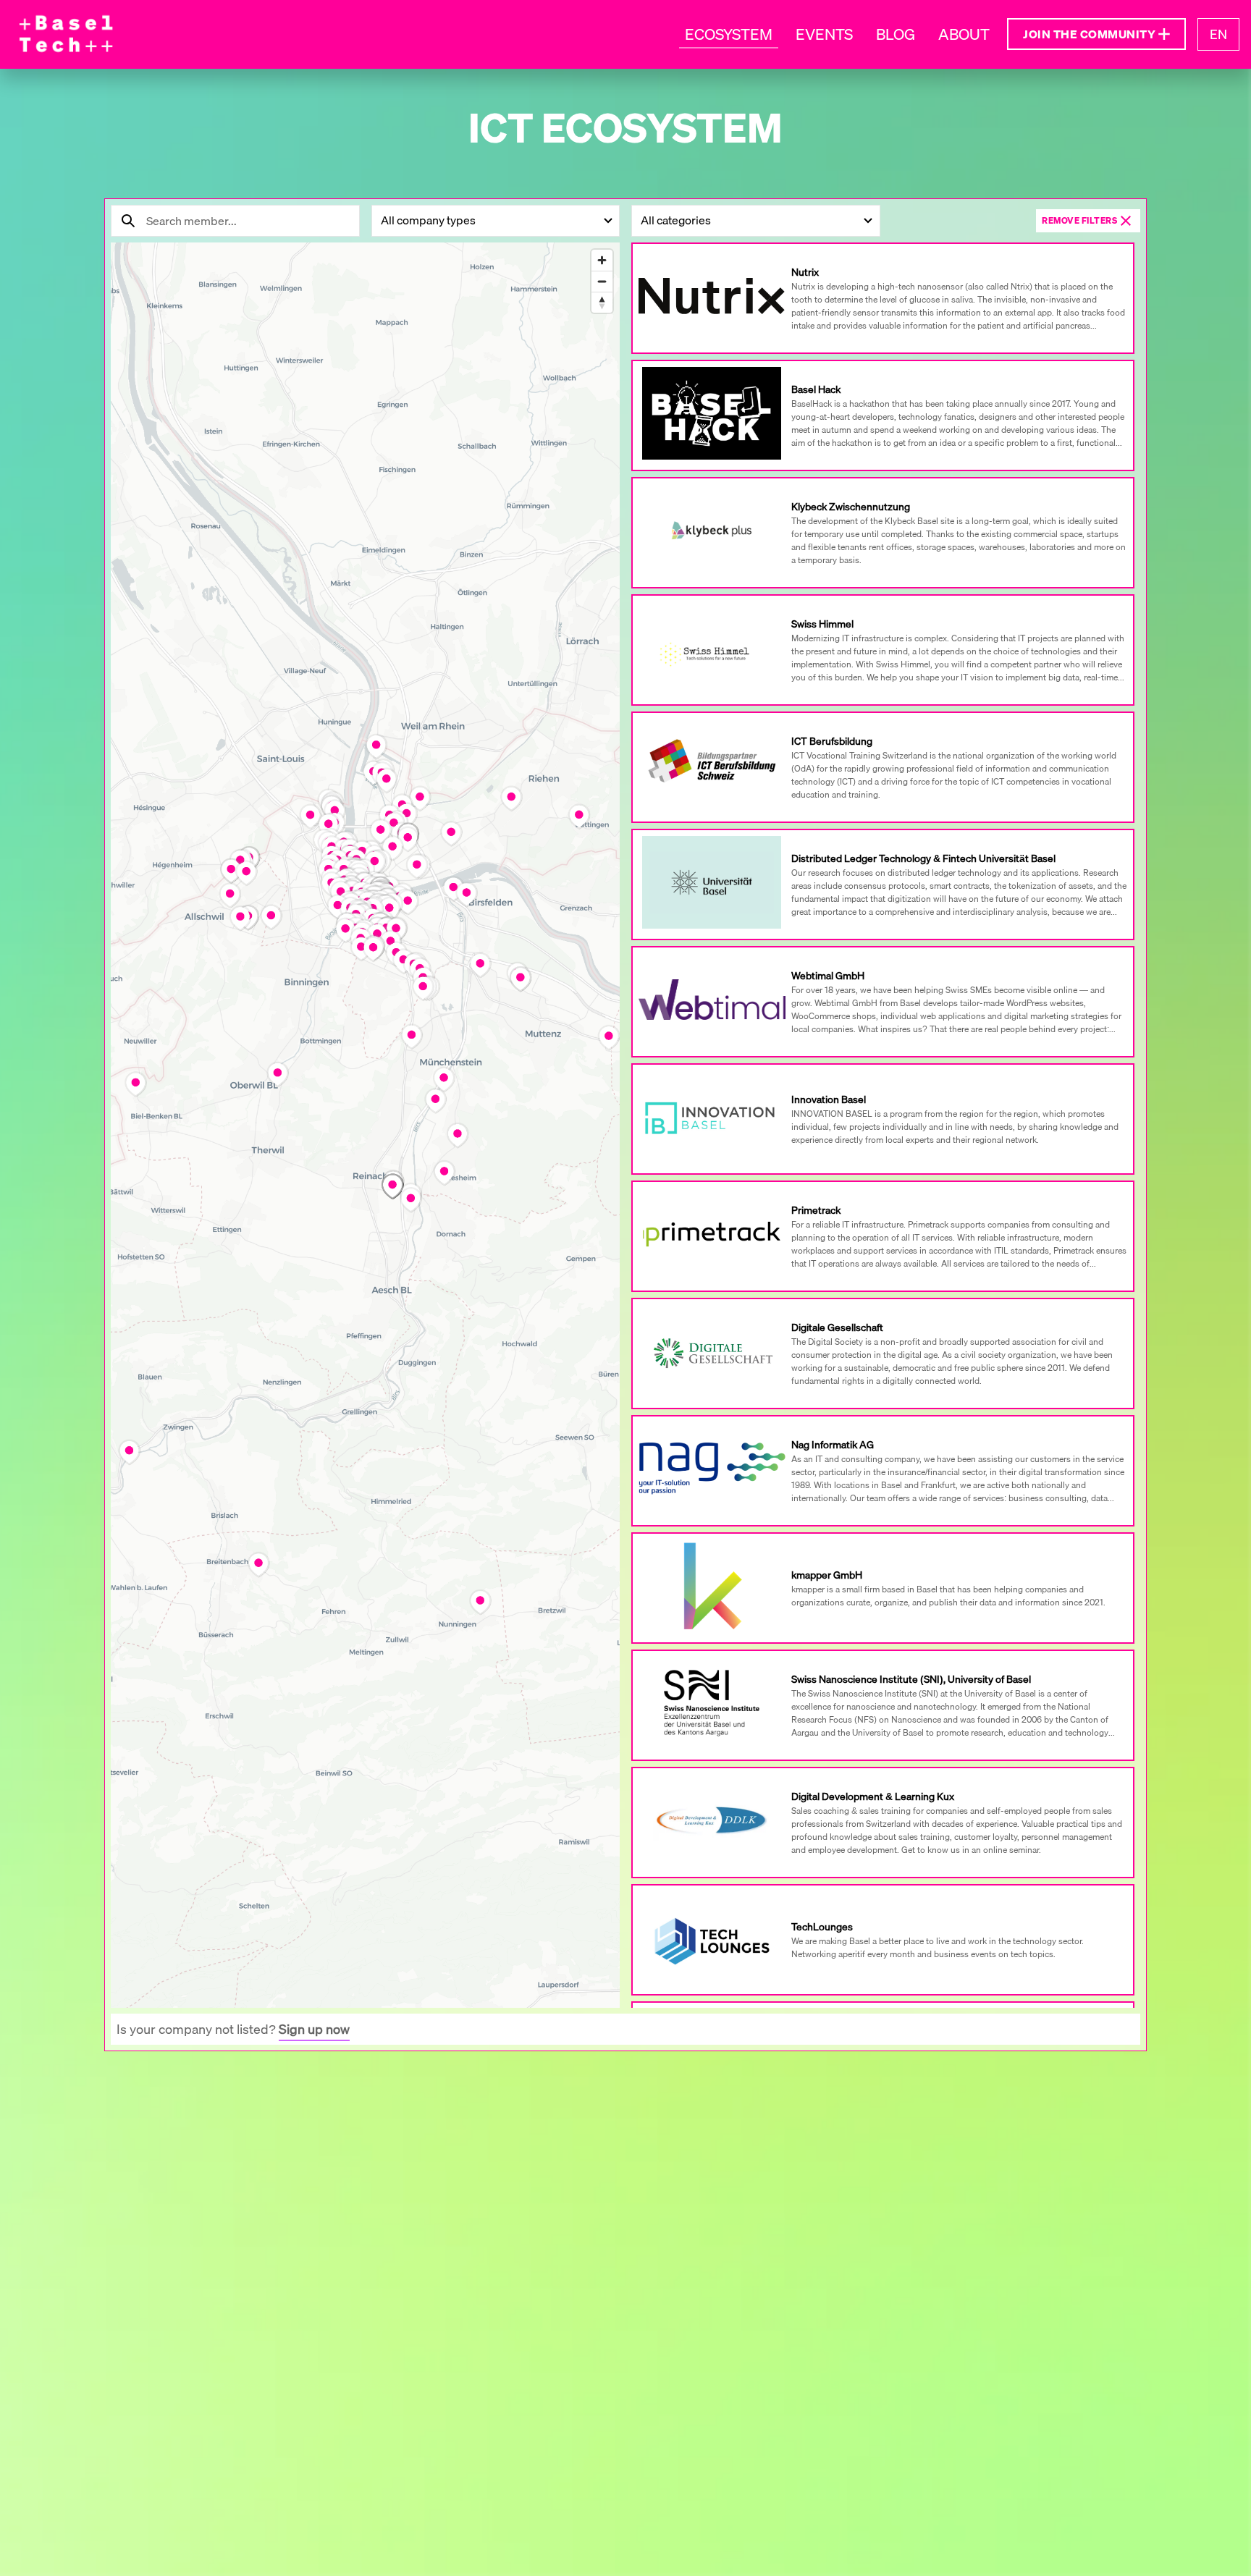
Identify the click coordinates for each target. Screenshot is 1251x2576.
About (964, 34)
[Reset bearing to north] (602, 302)
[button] (1096, 34)
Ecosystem (729, 34)
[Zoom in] (602, 260)
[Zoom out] (602, 281)
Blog (896, 34)
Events (824, 34)
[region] (365, 1144)
